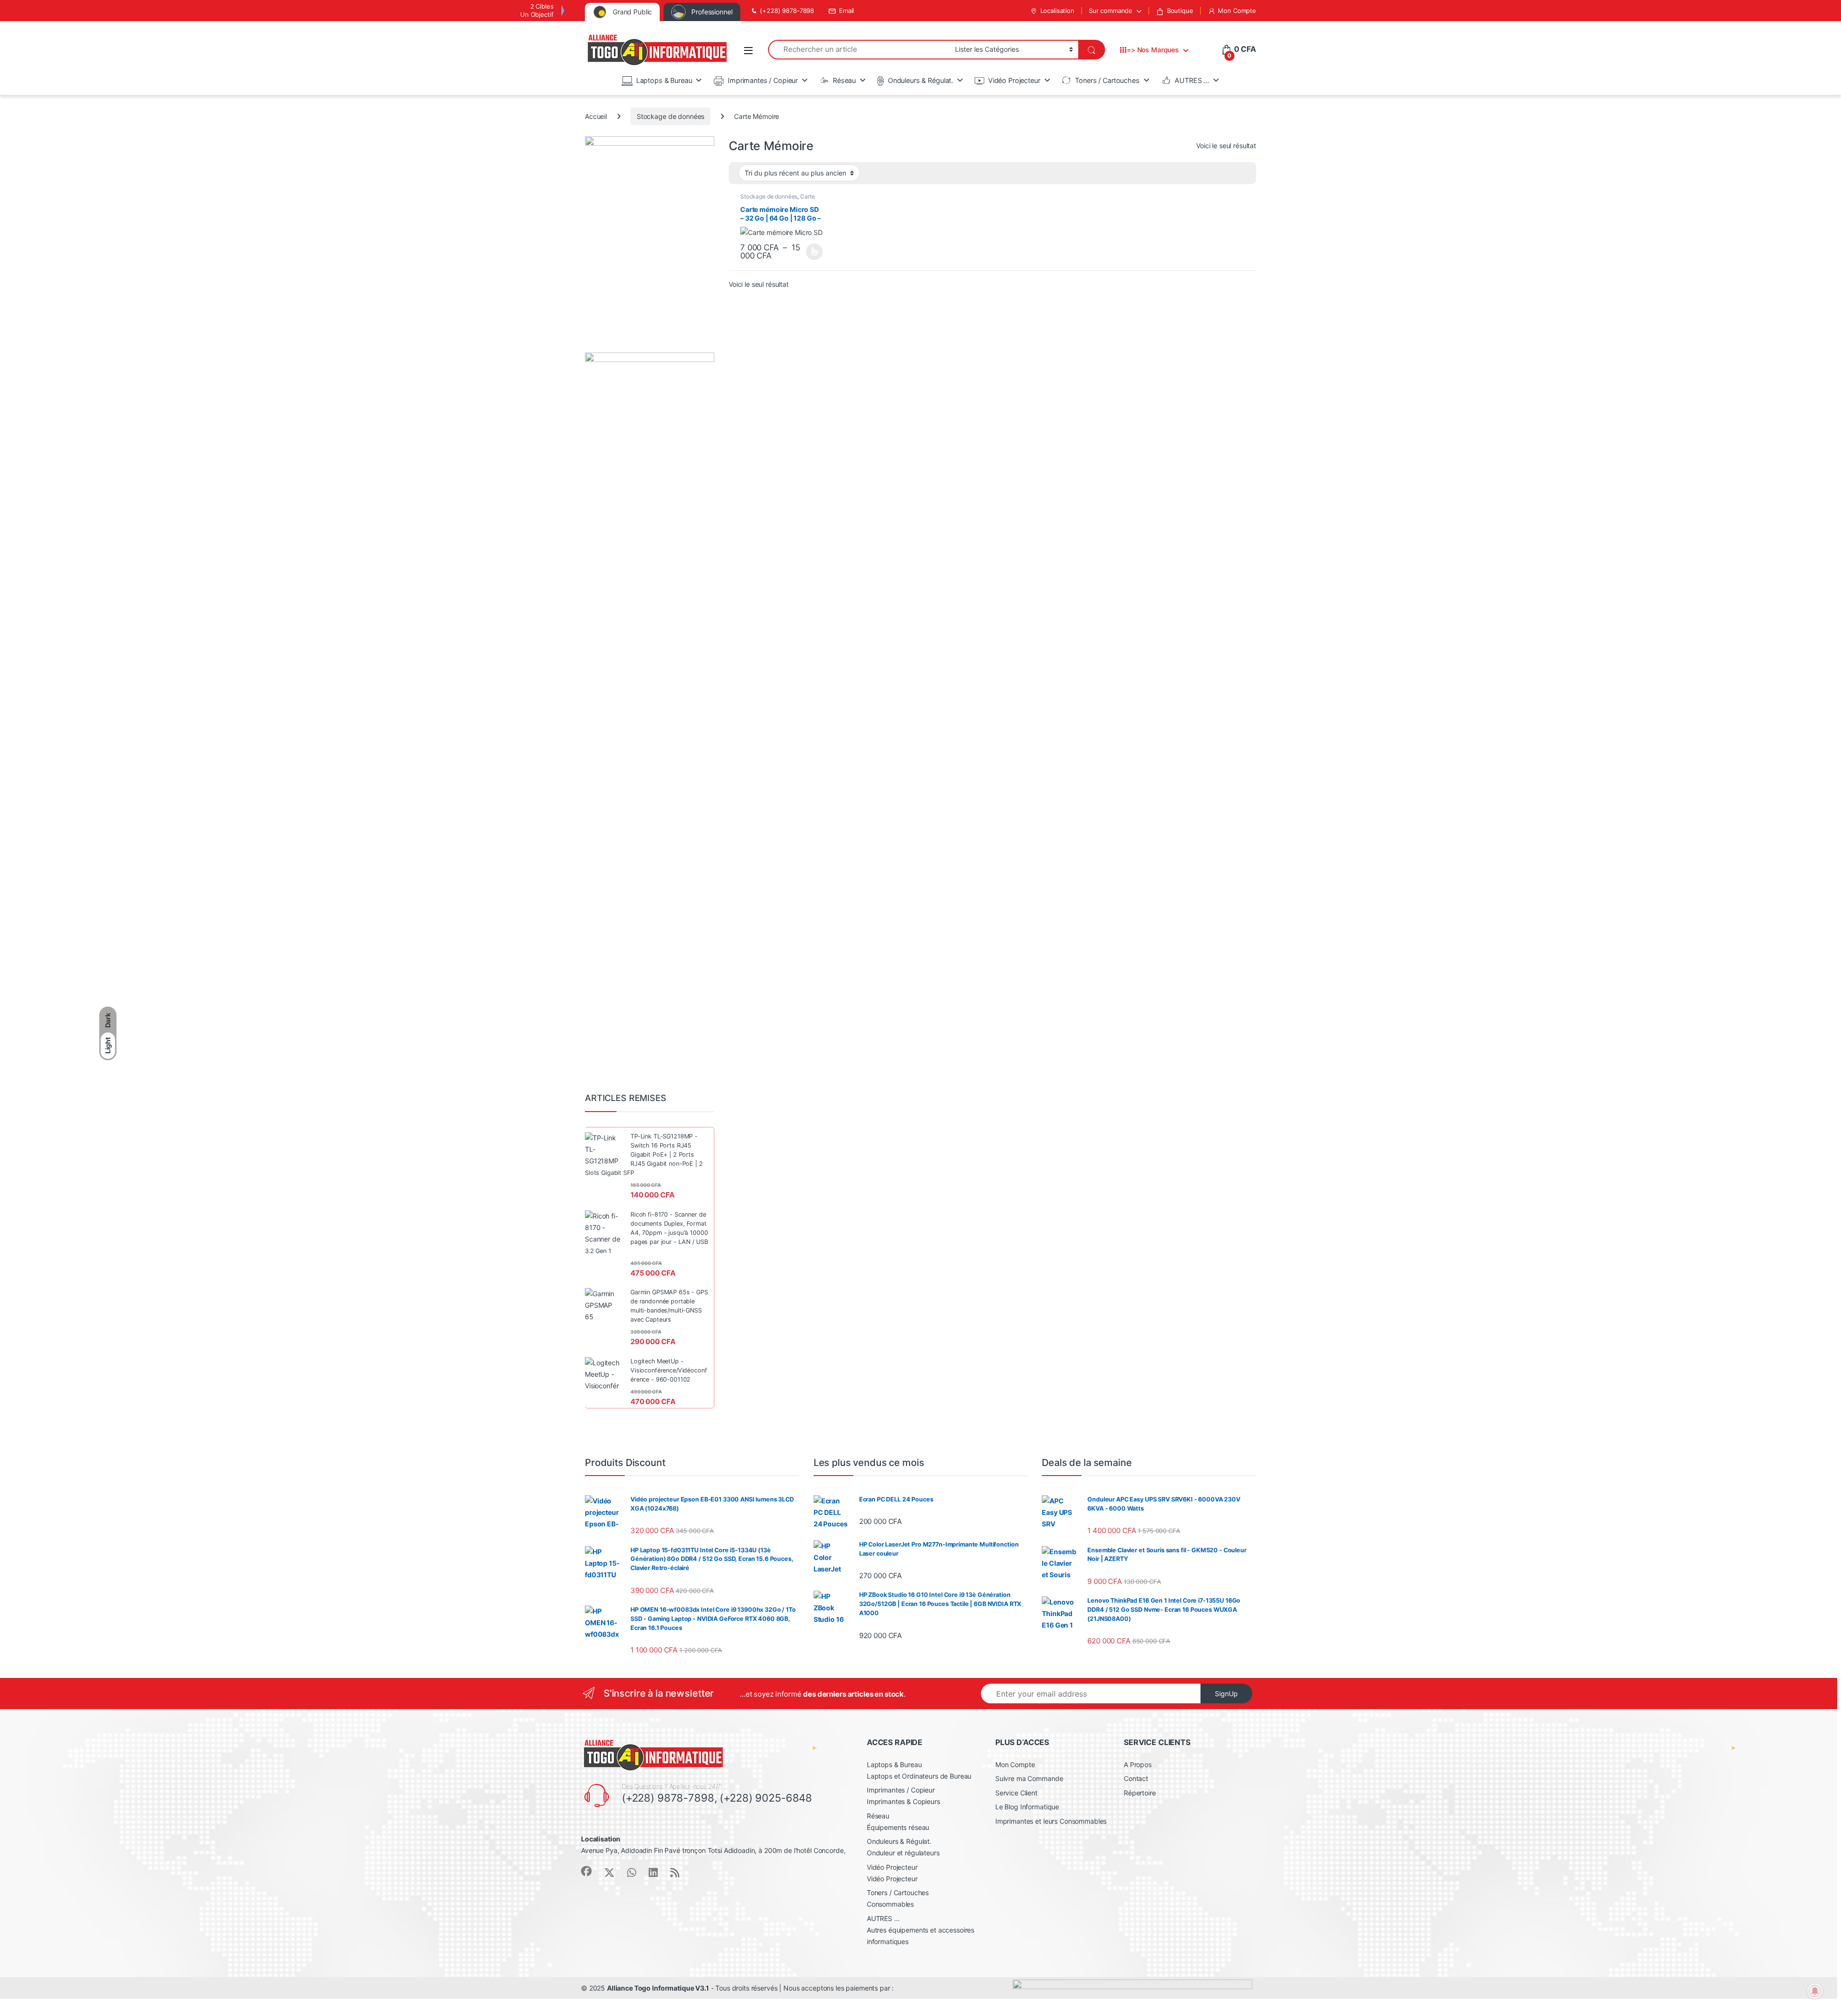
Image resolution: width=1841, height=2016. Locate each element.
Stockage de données (670, 116)
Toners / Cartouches (1107, 80)
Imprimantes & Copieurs (903, 1801)
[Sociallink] (586, 1871)
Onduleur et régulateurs (903, 1853)
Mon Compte (1237, 11)
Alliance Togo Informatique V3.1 (658, 1988)
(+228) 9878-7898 (787, 11)
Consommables (890, 1904)
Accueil (596, 116)
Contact (1136, 1778)
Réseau (844, 80)
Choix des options (811, 252)
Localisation (1057, 11)
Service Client (1016, 1793)
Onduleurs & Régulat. (920, 80)
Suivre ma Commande (1029, 1778)
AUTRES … (1192, 80)
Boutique (1180, 11)
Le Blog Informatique (1027, 1807)
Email (846, 11)
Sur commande (1111, 11)
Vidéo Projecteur (1014, 80)
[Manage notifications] (1815, 1991)
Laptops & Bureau (664, 80)
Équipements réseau (898, 1827)
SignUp (1226, 1694)
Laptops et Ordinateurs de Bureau (919, 1776)
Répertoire (1140, 1793)
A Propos (1138, 1764)
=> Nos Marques (1153, 50)
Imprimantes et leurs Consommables (1051, 1821)
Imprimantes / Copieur (763, 80)
